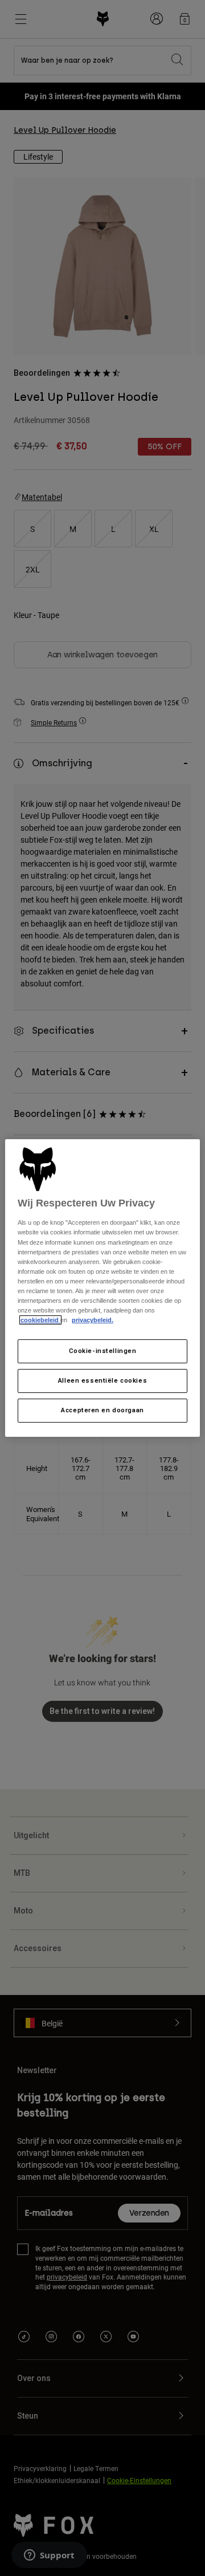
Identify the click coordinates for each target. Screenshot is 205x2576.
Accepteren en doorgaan (102, 1410)
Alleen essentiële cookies (102, 1380)
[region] (102, 1288)
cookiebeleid (40, 1320)
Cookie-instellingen (103, 1351)
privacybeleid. (93, 1320)
